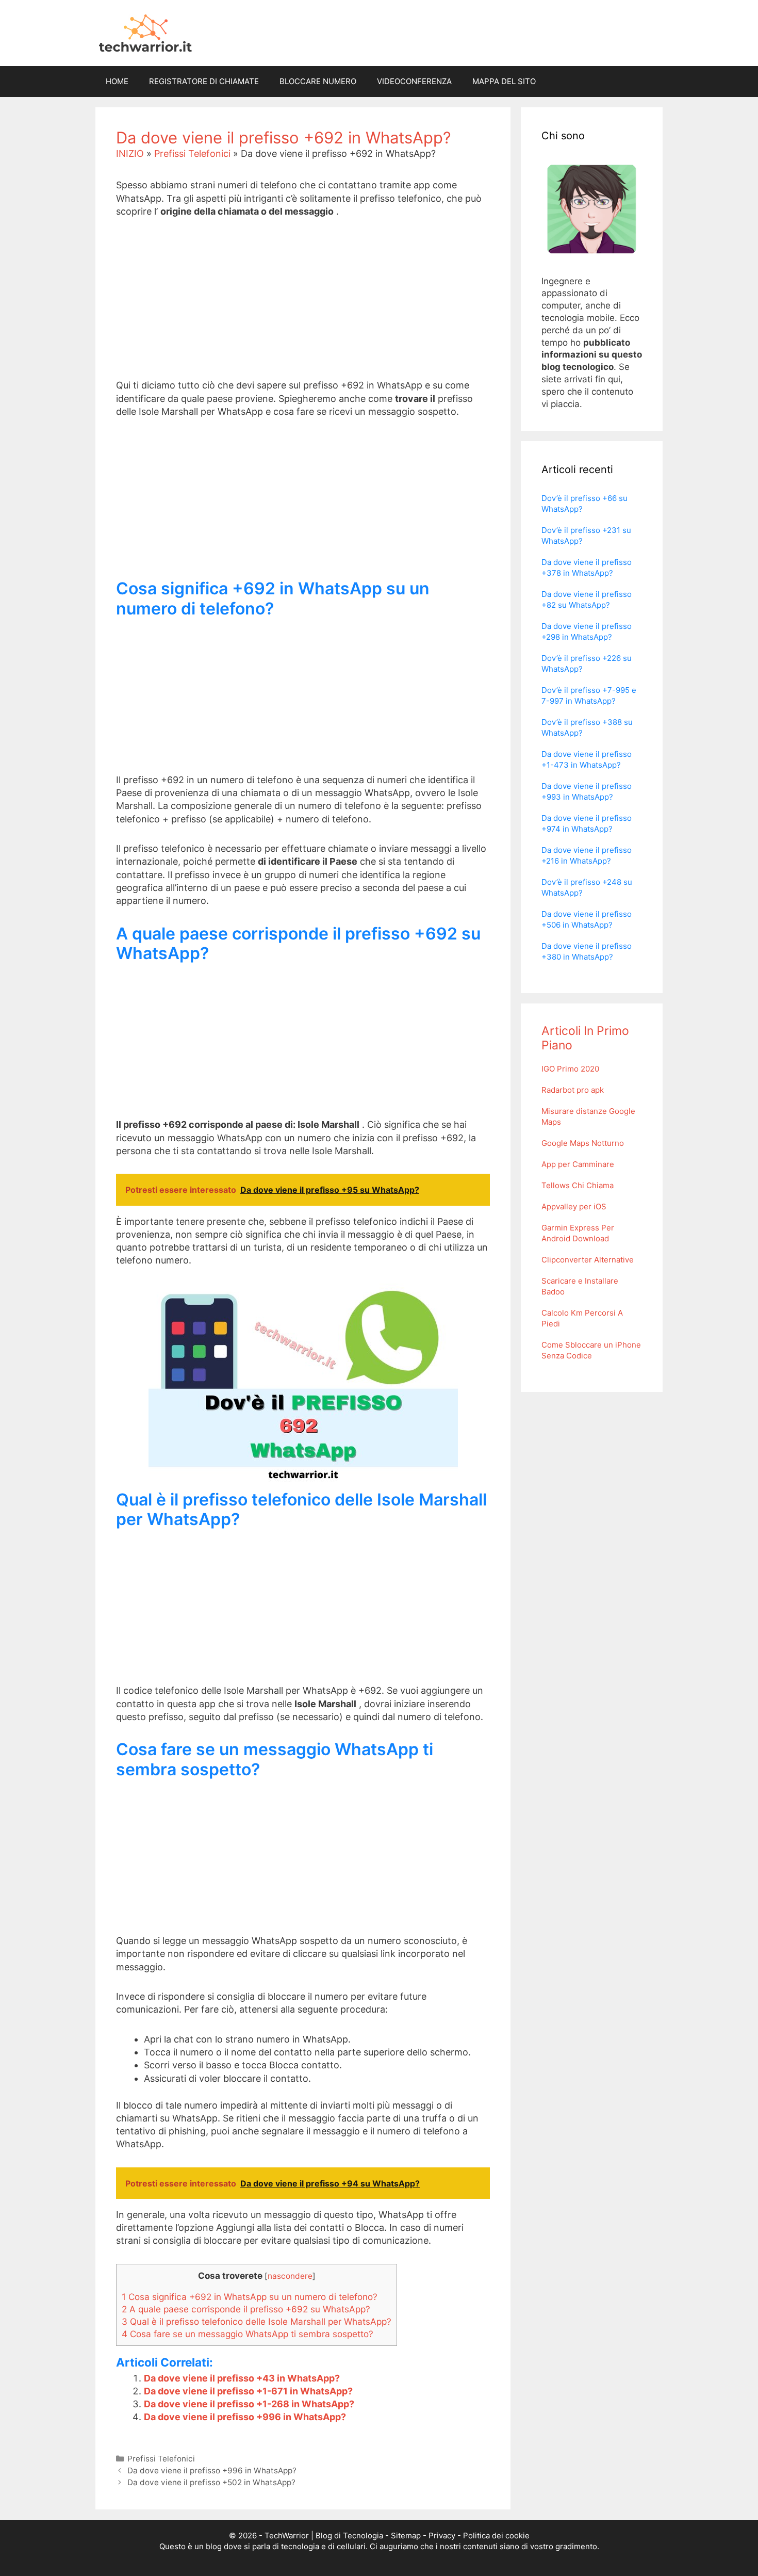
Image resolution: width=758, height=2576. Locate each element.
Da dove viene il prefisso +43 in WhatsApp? (242, 2378)
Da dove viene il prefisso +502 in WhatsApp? (211, 2482)
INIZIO (130, 153)
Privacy (442, 2536)
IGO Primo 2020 (570, 1069)
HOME (117, 81)
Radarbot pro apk (573, 1090)
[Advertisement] (303, 306)
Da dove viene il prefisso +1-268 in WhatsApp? (249, 2404)
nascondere (290, 2276)
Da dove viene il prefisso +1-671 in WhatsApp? (248, 2391)
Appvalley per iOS (574, 1206)
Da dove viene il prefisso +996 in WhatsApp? (245, 2417)
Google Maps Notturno (583, 1143)
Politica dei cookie (496, 2536)
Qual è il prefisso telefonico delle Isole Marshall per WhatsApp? (257, 2321)
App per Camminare (578, 1164)
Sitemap (406, 2536)
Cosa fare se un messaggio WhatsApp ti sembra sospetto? (248, 2334)
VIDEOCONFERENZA (414, 81)
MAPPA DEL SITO (504, 81)
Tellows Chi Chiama (578, 1185)
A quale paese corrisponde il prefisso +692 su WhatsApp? (246, 2309)
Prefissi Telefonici (192, 153)
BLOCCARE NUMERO (318, 81)
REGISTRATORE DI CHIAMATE (204, 81)
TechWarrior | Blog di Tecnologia (324, 2536)
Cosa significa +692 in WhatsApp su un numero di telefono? (250, 2297)
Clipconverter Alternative (588, 1260)
